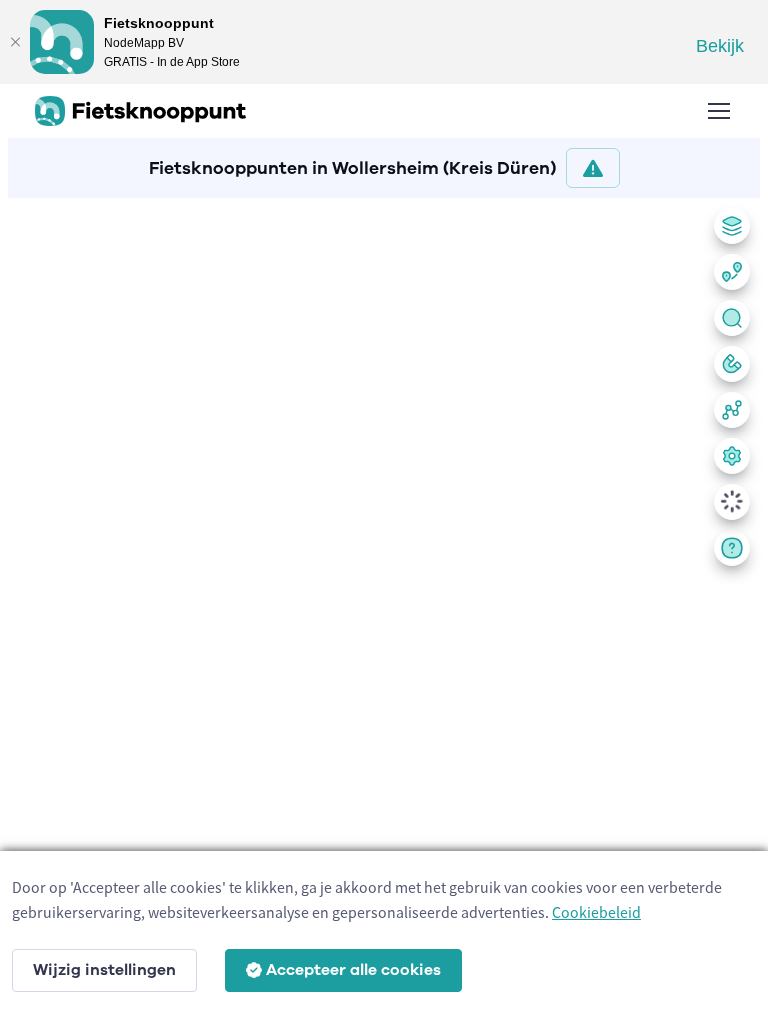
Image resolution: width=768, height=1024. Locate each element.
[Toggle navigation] (718, 111)
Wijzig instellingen (104, 970)
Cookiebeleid (596, 912)
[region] (384, 607)
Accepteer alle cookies (353, 970)
